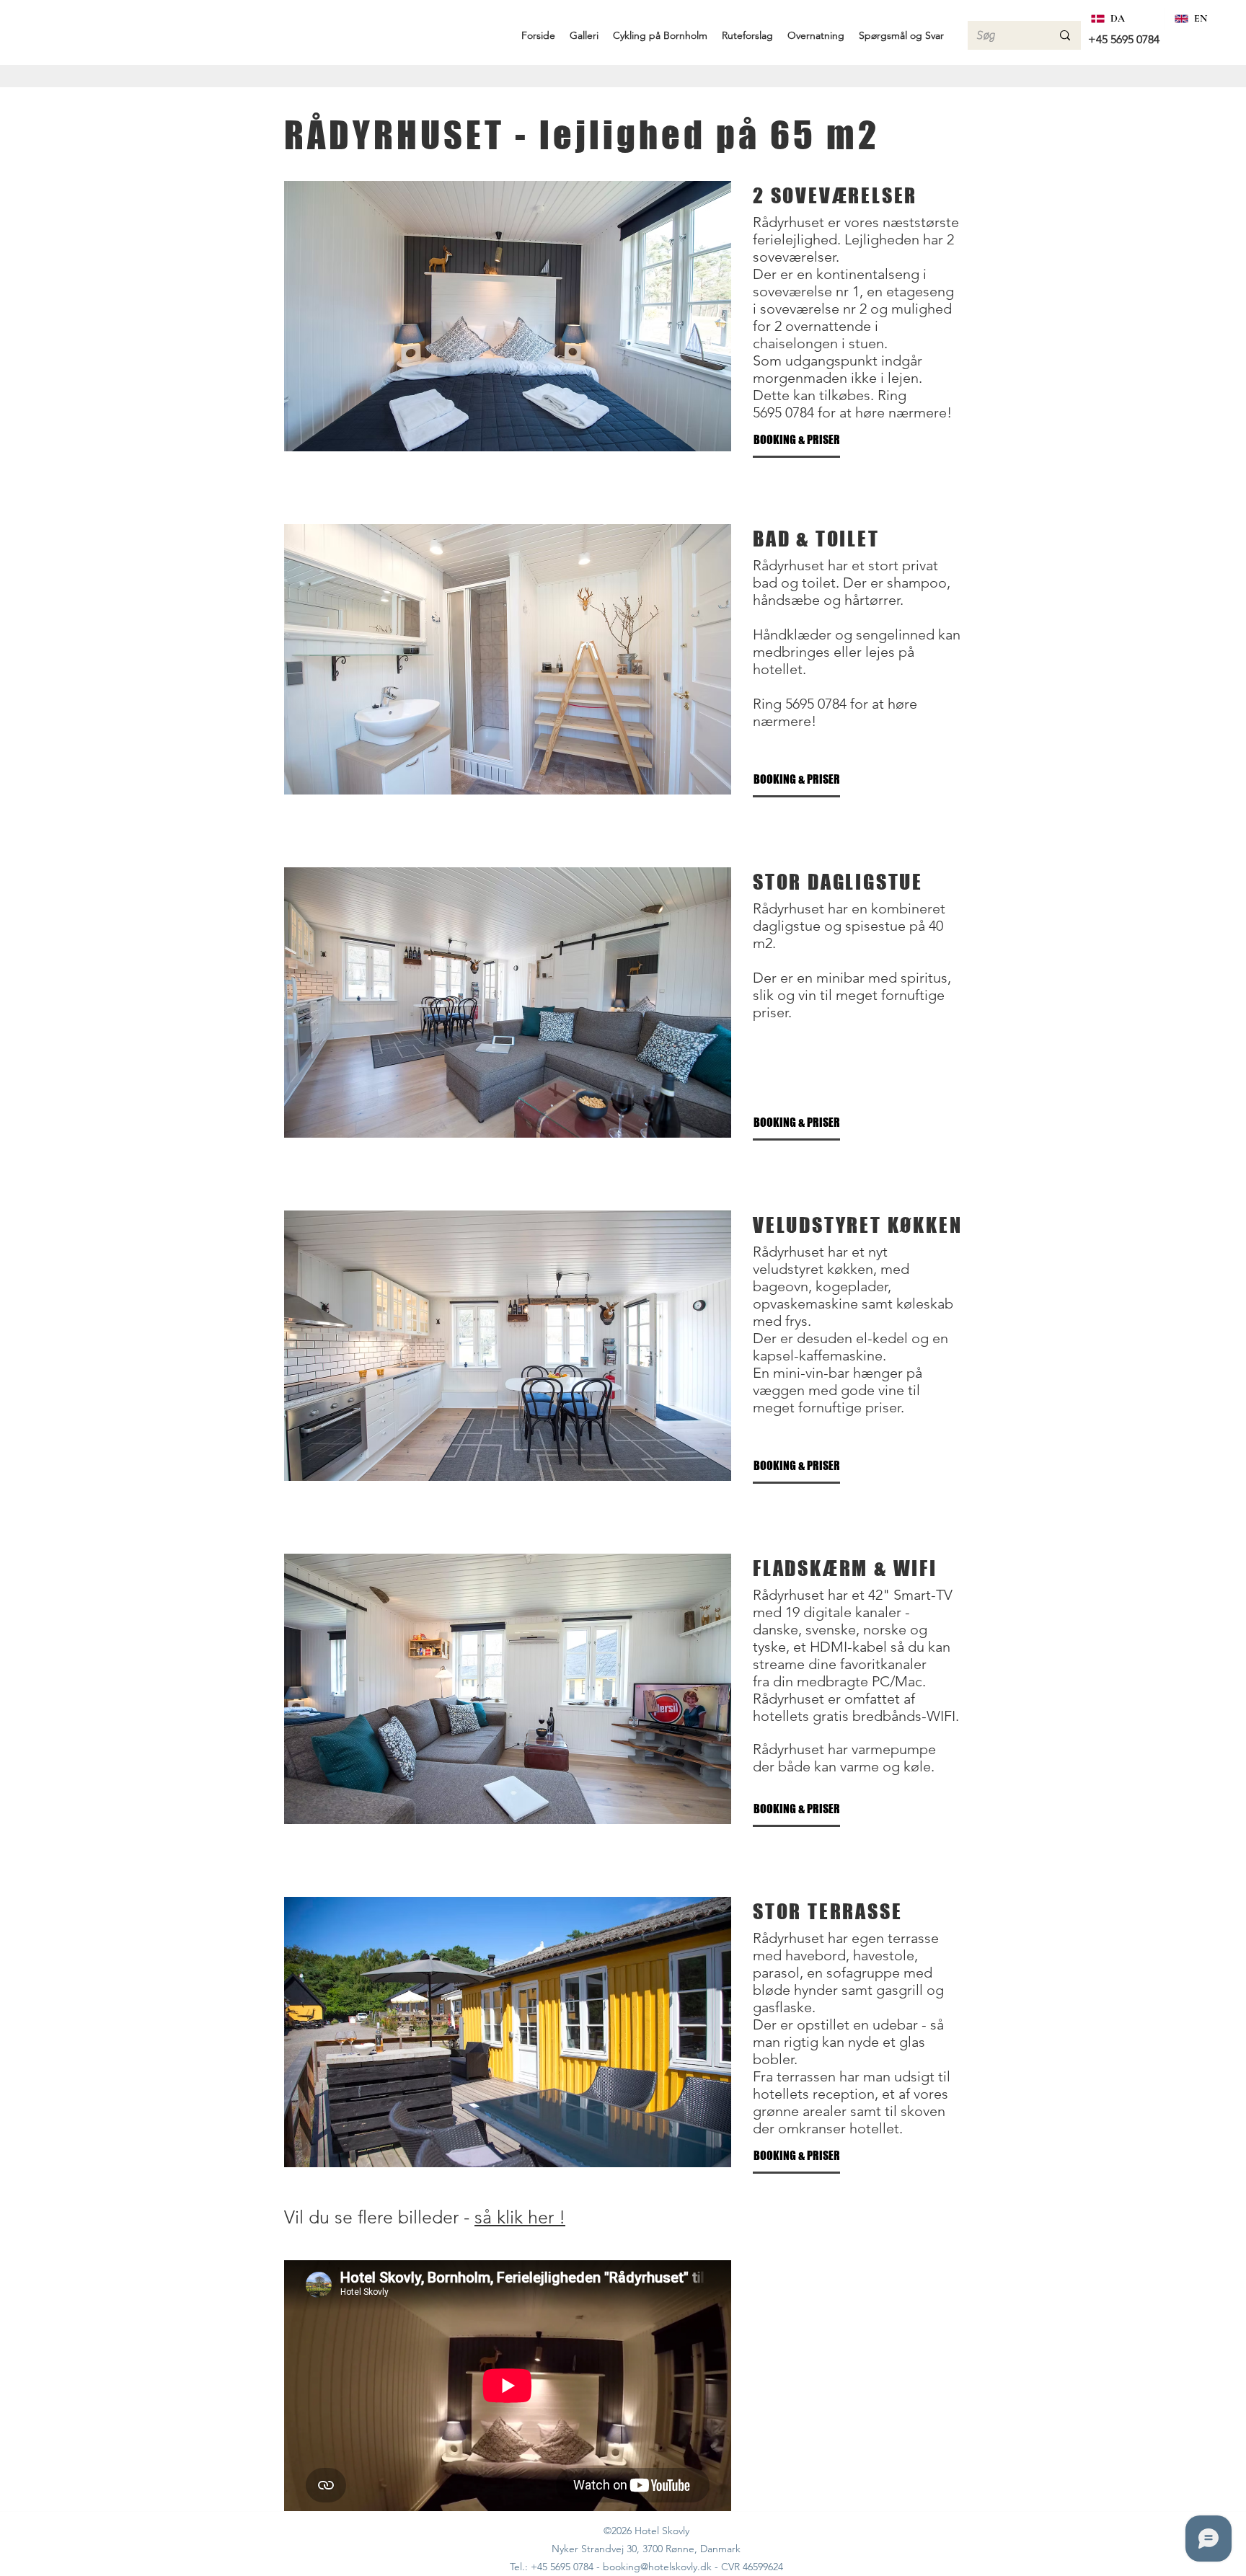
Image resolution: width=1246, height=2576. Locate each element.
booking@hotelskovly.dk (657, 2567)
